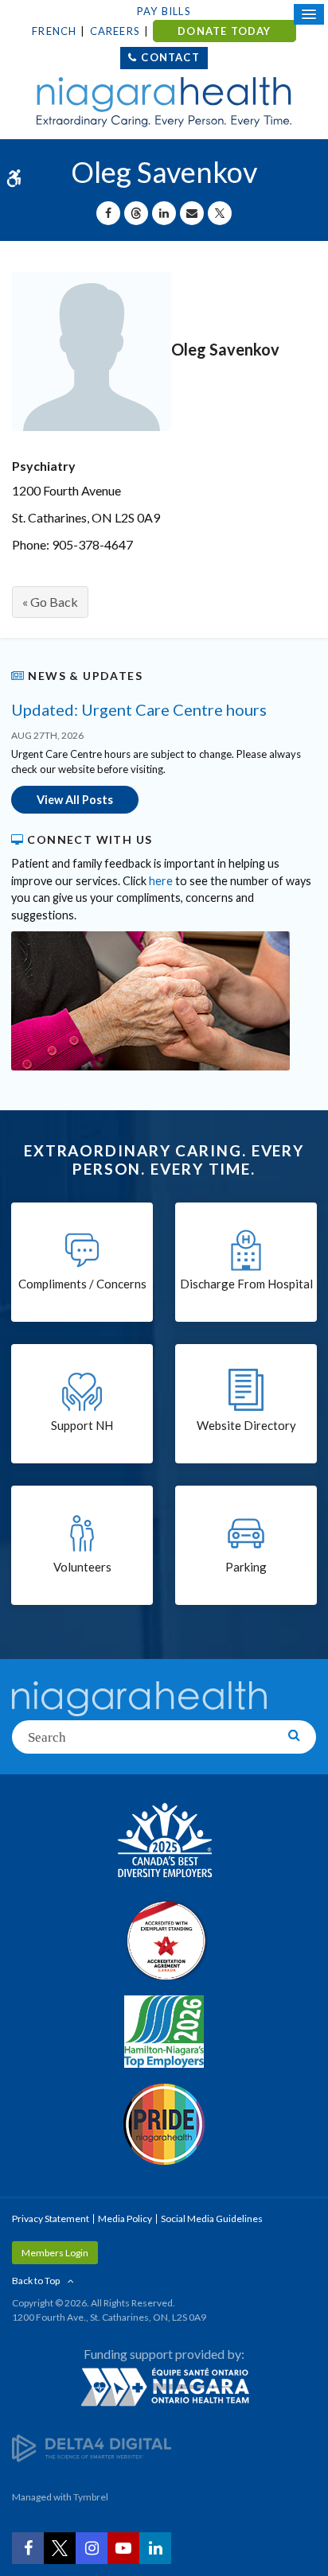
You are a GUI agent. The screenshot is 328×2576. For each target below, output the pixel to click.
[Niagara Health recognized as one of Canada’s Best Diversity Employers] (164, 1842)
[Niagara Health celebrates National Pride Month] (164, 2124)
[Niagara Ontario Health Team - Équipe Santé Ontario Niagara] (164, 2387)
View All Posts (75, 800)
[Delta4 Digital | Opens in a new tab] (92, 2448)
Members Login (55, 2253)
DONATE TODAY (224, 31)
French (54, 31)
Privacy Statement (51, 2219)
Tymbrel (91, 2497)
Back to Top (36, 2281)
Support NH (82, 1425)
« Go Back (50, 602)
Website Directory (246, 1425)
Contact (170, 57)
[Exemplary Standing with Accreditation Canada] (164, 1940)
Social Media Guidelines (212, 2219)
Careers (115, 31)
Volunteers (82, 1567)
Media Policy (125, 2219)
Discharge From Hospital (246, 1284)
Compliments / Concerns (82, 1284)
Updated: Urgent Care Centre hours (139, 709)
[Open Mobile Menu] (309, 14)
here (161, 881)
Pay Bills (164, 11)
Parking (246, 1567)
